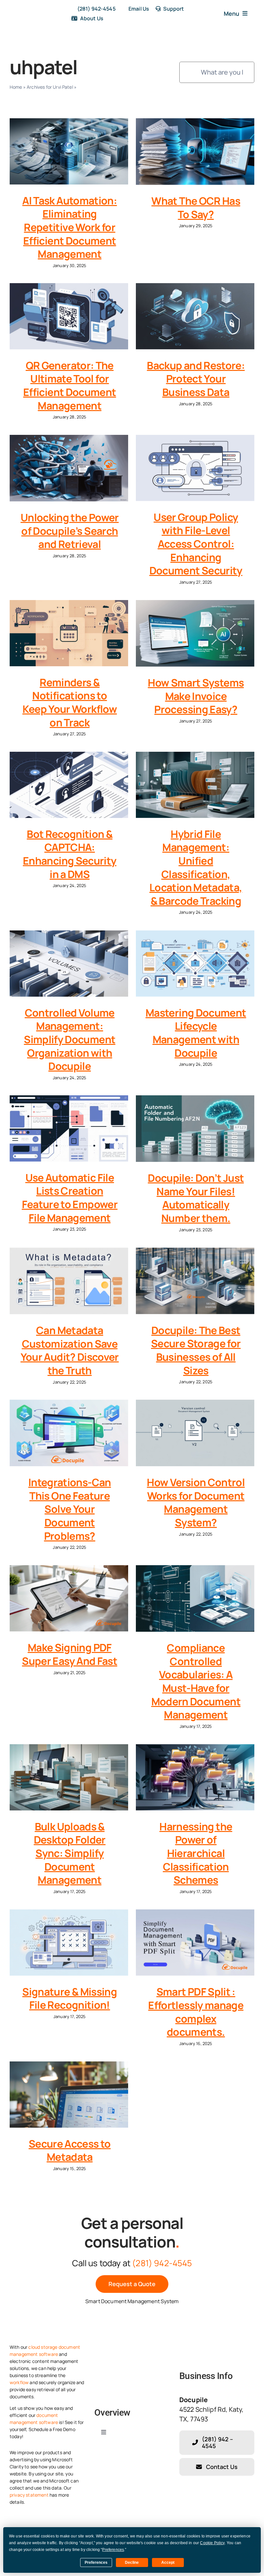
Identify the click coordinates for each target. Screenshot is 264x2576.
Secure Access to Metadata (70, 2150)
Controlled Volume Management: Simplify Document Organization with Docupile (70, 1039)
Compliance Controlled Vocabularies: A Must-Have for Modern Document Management (196, 1681)
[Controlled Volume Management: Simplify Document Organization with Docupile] (69, 964)
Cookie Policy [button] (212, 2543)
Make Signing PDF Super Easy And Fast (70, 1654)
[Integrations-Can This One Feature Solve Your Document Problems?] (69, 1433)
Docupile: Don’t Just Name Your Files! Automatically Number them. (196, 1198)
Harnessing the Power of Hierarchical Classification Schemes (196, 1853)
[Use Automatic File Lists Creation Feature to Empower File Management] (69, 1128)
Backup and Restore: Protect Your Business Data (196, 379)
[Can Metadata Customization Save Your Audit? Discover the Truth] (69, 1281)
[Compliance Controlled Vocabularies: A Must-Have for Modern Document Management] (195, 1599)
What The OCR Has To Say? (196, 208)
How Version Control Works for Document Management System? (196, 1502)
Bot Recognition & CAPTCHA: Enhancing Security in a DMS (70, 854)
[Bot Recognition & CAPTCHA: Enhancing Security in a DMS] (69, 785)
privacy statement (29, 2495)
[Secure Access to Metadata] (69, 2095)
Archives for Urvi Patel (50, 87)
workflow (19, 2382)
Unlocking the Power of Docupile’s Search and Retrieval (70, 531)
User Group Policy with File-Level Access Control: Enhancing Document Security (196, 544)
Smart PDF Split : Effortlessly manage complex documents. (196, 2012)
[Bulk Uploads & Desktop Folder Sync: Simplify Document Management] (69, 1777)
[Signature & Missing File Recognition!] (69, 1943)
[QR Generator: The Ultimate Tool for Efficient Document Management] (69, 316)
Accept (168, 2563)
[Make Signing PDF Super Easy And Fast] (69, 1598)
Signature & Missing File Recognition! (70, 1998)
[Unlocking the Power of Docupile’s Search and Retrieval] (69, 468)
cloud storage (43, 2347)
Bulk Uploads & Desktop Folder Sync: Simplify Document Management (70, 1853)
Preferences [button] (113, 2550)
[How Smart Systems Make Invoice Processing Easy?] (195, 633)
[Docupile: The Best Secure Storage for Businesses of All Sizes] (195, 1281)
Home (16, 87)
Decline (132, 2563)
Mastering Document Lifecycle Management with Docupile (196, 1033)
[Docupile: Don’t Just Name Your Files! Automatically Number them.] (195, 1129)
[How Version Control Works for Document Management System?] (195, 1433)
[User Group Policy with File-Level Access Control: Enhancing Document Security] (195, 468)
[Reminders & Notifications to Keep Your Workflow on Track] (69, 633)
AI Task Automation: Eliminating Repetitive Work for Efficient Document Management (70, 227)
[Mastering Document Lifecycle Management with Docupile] (195, 964)
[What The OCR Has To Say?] (195, 152)
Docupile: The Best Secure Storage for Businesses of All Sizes (196, 1350)
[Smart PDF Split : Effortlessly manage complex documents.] (195, 1943)
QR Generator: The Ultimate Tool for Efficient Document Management (70, 386)
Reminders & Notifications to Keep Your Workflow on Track (70, 702)
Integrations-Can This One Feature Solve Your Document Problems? (70, 1509)
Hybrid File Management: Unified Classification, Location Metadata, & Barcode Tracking (196, 867)
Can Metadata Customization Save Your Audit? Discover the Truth (70, 1350)
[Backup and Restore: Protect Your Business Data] (195, 316)
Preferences (96, 2563)
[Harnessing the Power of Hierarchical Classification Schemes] (195, 1777)
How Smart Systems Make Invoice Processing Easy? (196, 696)
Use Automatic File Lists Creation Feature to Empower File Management (70, 1198)
